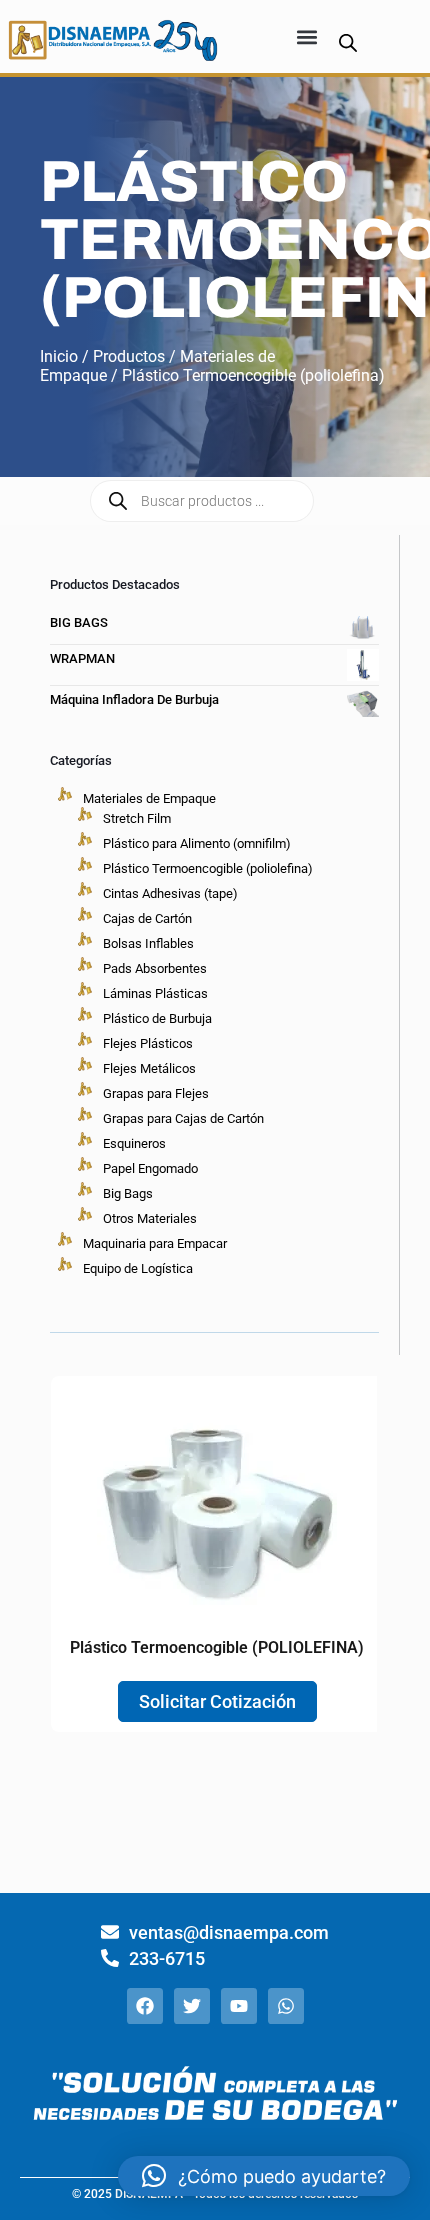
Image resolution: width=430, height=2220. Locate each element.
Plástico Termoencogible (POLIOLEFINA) (217, 1647)
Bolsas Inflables (148, 943)
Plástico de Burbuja (157, 1018)
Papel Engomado (150, 1168)
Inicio (59, 356)
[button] (306, 36)
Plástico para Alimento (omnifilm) (197, 843)
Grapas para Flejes (156, 1093)
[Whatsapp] (286, 2006)
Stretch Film (137, 818)
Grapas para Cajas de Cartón (183, 1118)
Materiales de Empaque (149, 798)
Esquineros (134, 1143)
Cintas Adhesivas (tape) (170, 893)
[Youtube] (239, 2006)
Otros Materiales (150, 1218)
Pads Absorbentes (155, 968)
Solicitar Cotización (217, 1701)
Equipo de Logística (138, 1268)
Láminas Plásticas (155, 993)
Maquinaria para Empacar (155, 1243)
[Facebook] (145, 2006)
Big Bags (128, 1193)
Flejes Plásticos (148, 1043)
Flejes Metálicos (149, 1068)
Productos (129, 356)
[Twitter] (192, 2006)
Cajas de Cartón (147, 918)
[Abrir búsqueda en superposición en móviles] (348, 42)
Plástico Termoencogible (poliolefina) (208, 868)
